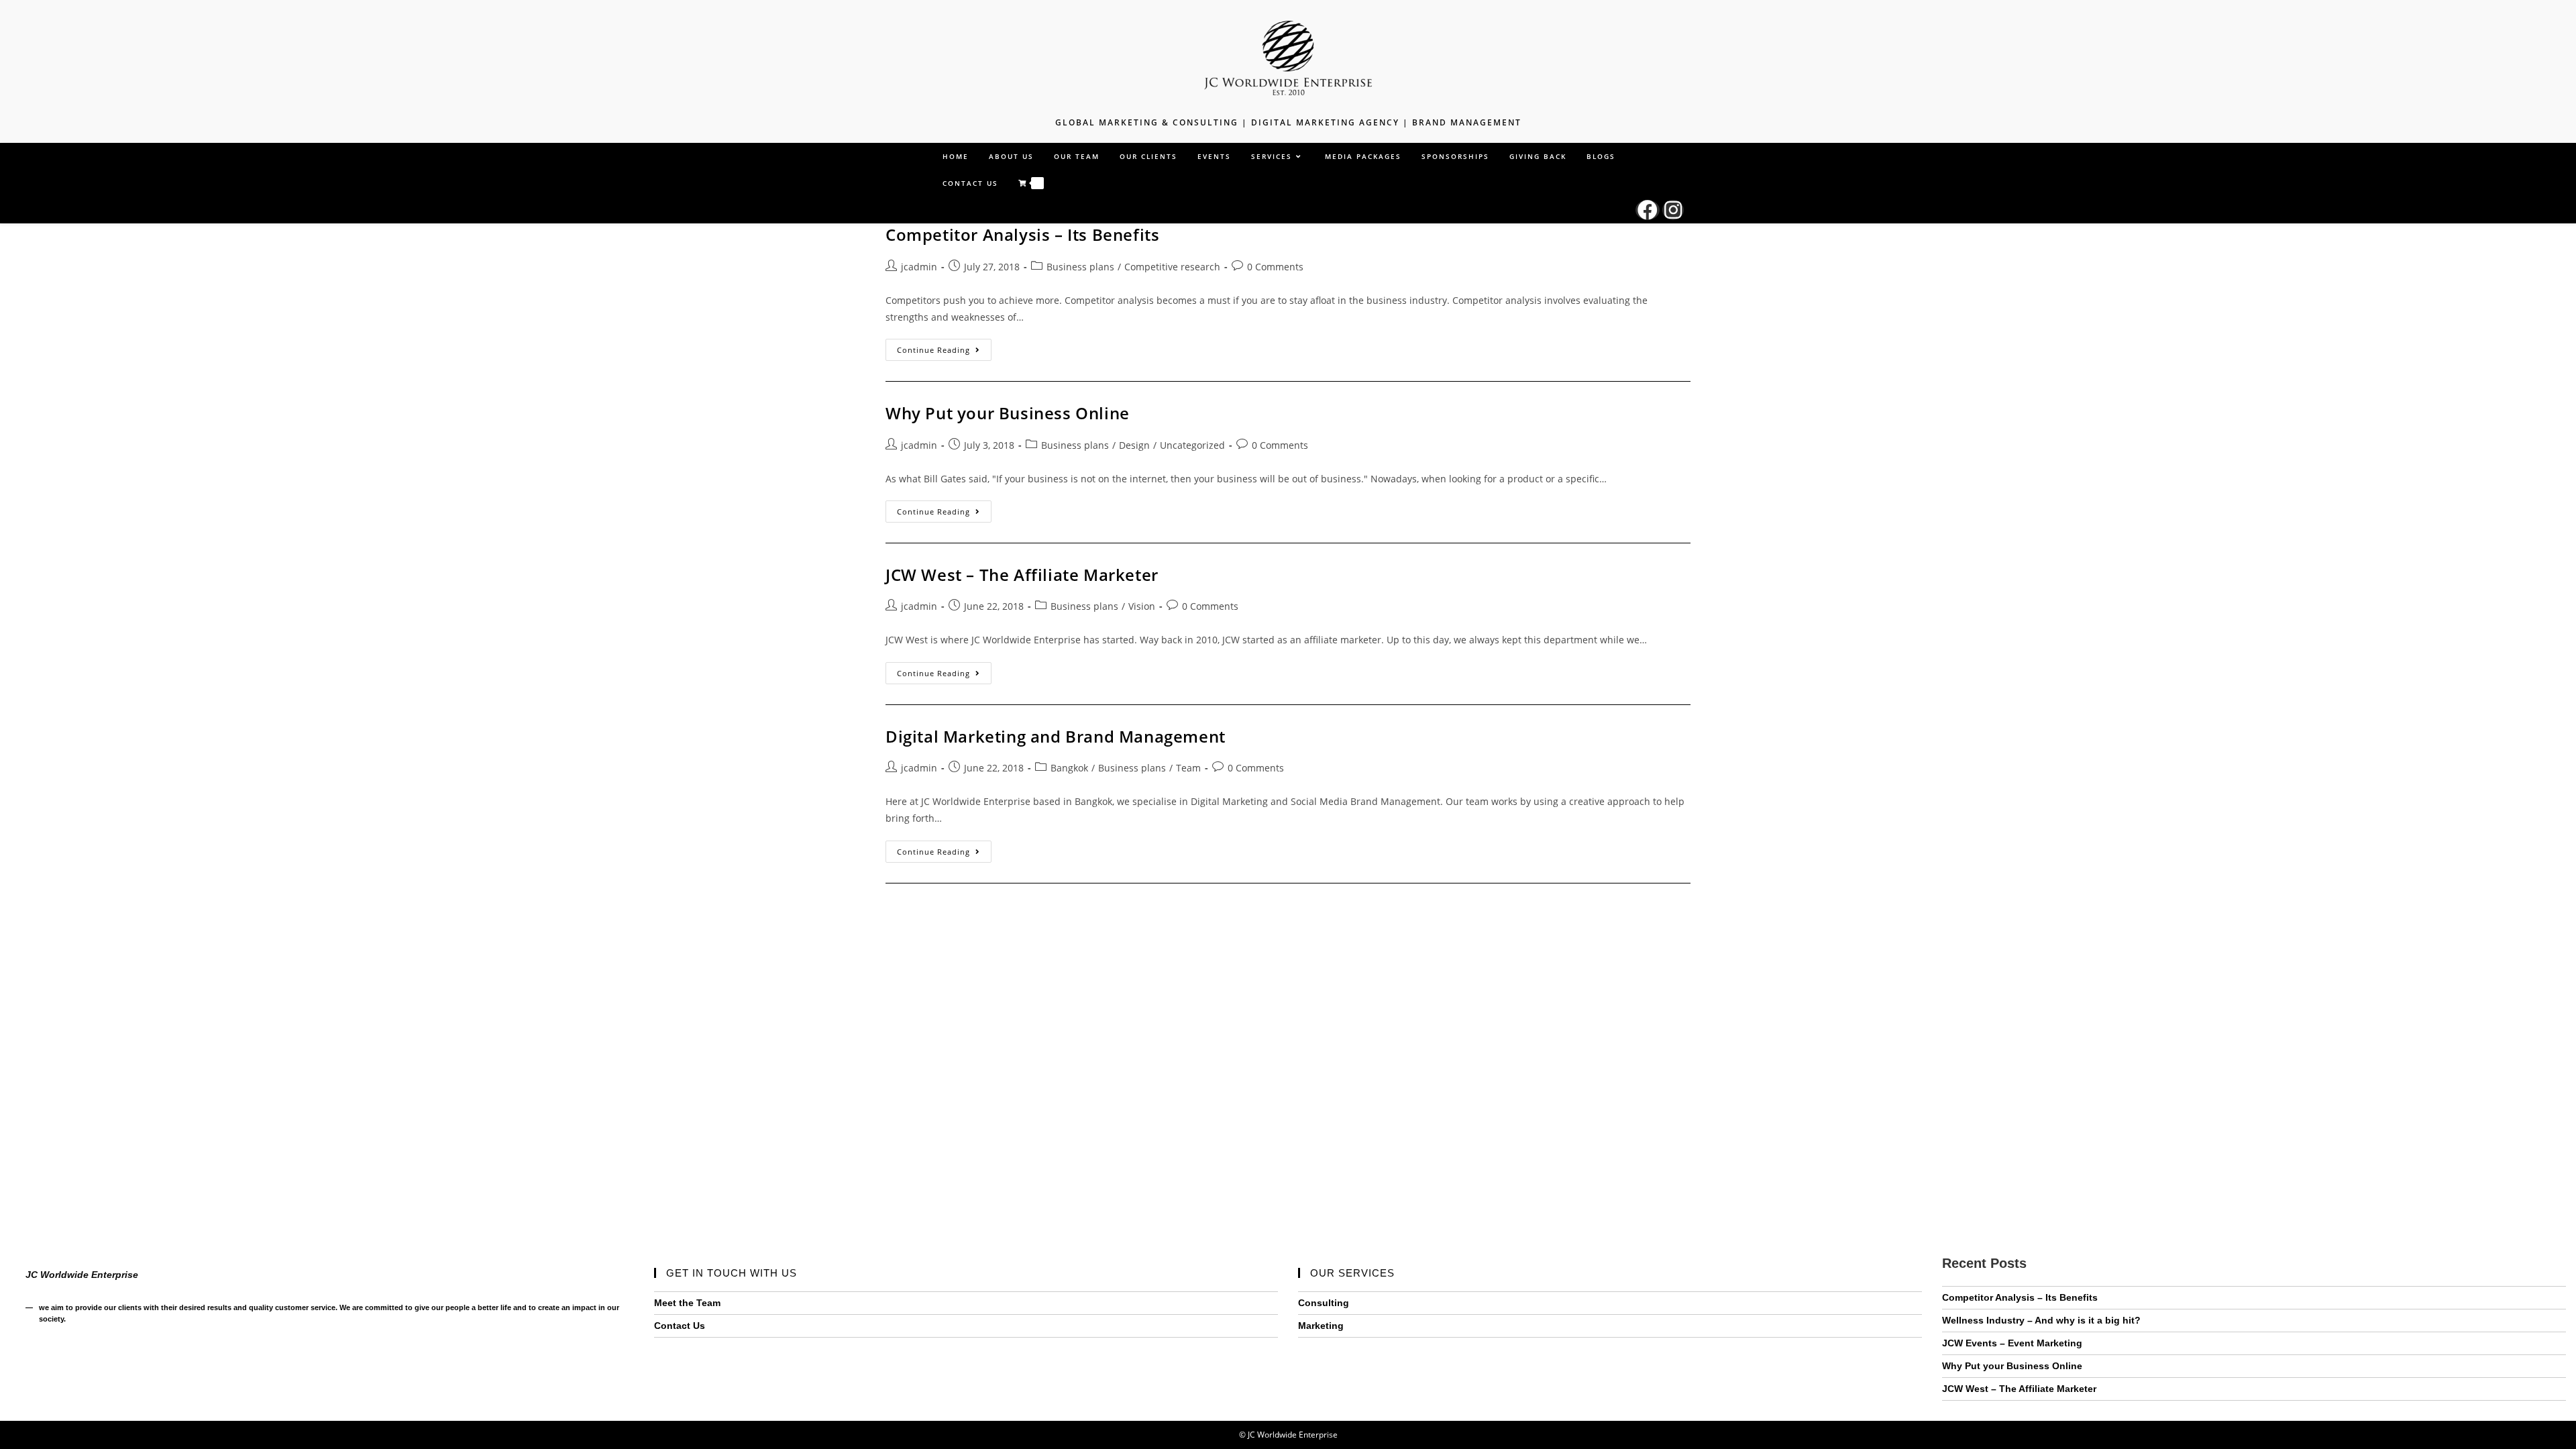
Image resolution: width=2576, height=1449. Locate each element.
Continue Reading (944, 352)
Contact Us (680, 1326)
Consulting (1324, 1303)
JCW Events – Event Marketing (2012, 1343)
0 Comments (1275, 267)
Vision (1142, 606)
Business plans (1080, 267)
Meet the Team (687, 1303)
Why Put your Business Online (1008, 413)
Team (1188, 768)
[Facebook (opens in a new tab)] (1648, 210)
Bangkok (1069, 768)
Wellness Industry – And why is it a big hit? (2041, 1320)
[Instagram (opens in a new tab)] (1673, 210)
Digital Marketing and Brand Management (1056, 736)
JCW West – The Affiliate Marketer (1022, 575)
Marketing (1321, 1326)
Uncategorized (1192, 445)
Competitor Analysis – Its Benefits (1022, 234)
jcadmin (919, 267)
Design (1134, 445)
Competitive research (1172, 267)
